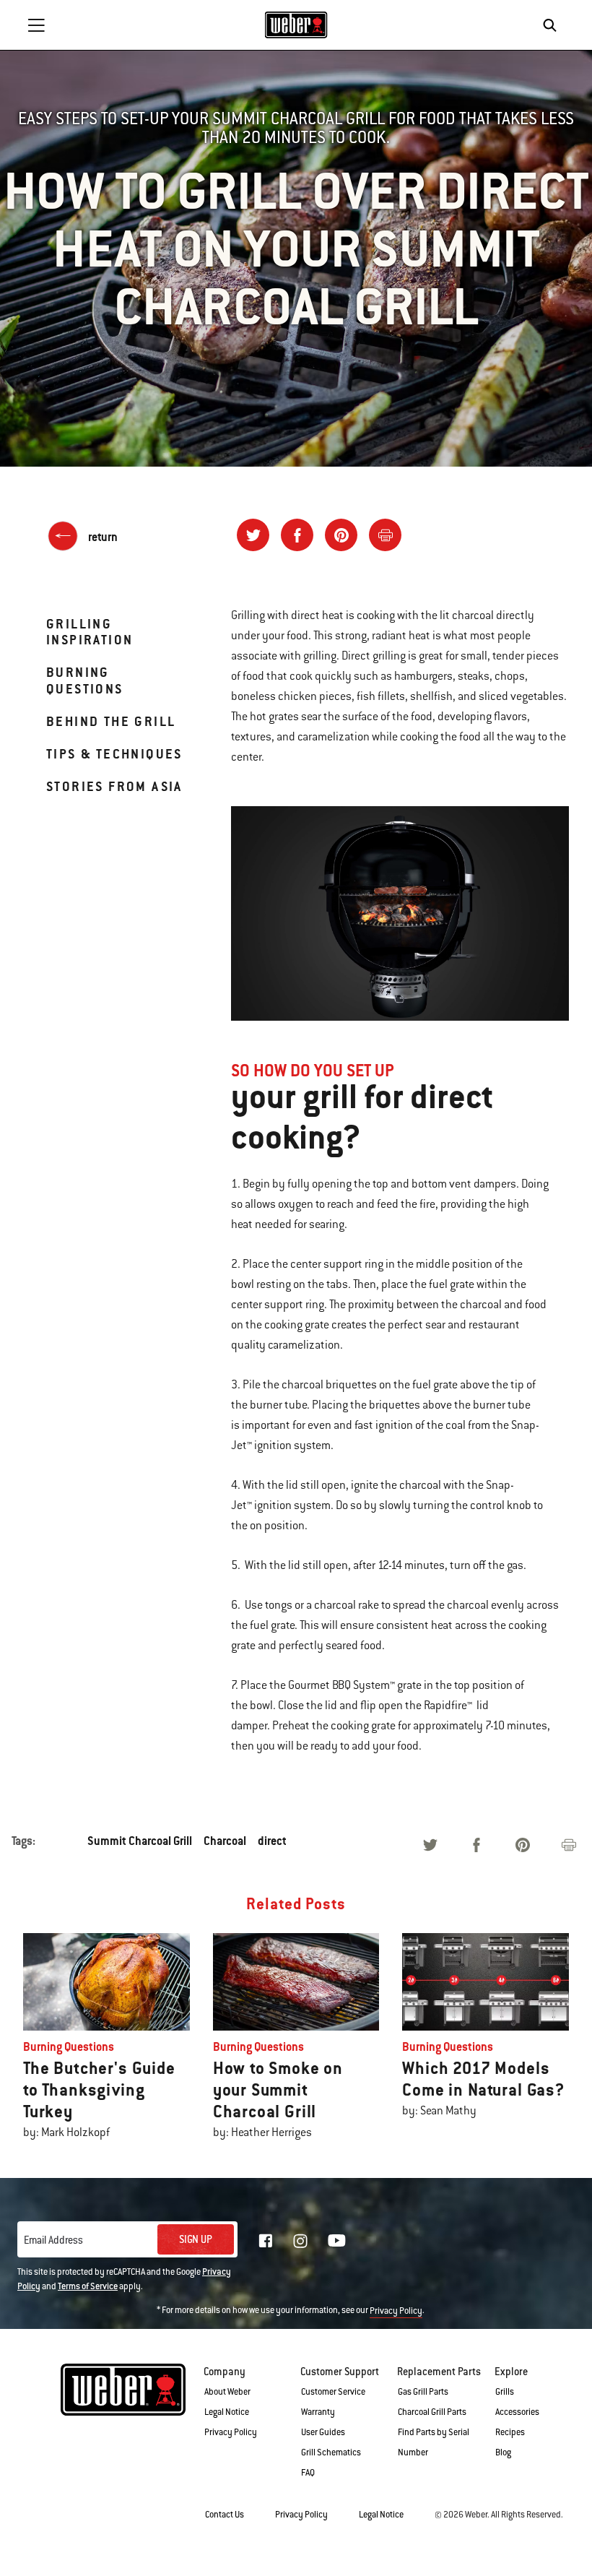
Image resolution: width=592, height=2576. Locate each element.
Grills (505, 2392)
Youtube (337, 2240)
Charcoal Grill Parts (432, 2412)
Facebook (266, 2241)
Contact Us (225, 2515)
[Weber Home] (296, 25)
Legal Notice (227, 2412)
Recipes (510, 2432)
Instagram (300, 2241)
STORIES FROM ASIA (114, 786)
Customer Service (333, 2392)
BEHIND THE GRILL (111, 721)
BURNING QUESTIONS (85, 680)
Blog (503, 2452)
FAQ (308, 2473)
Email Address (53, 2240)
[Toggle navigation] (36, 25)
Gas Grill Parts (423, 2392)
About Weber (227, 2392)
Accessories (517, 2412)
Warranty (318, 2412)
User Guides (323, 2432)
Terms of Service (88, 2286)
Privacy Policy (396, 2311)
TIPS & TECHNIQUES (114, 754)
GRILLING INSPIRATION (90, 632)
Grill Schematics (331, 2452)
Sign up (196, 2239)
